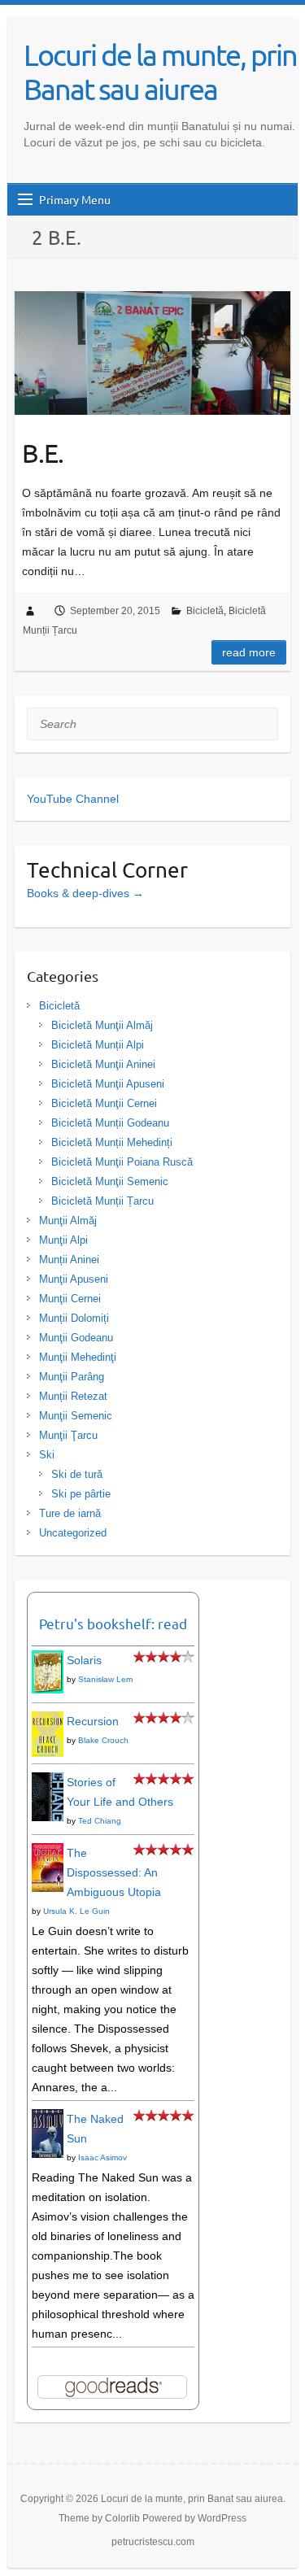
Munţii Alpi (63, 1240)
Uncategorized (73, 1533)
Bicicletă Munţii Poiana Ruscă (122, 1162)
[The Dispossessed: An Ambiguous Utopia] (48, 1853)
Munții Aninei (69, 1260)
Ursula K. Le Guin (76, 1911)
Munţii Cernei (70, 1299)
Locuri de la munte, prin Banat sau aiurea (160, 72)
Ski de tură (77, 1474)
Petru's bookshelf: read (113, 1623)
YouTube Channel (73, 799)
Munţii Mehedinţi (78, 1357)
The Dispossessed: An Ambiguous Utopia (114, 1872)
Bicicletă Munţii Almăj (102, 1025)
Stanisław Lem (105, 1679)
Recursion (93, 1721)
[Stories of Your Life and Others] (48, 1782)
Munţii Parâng (72, 1377)
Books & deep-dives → (85, 893)
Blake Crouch (103, 1740)
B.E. (43, 453)
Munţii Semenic (76, 1416)
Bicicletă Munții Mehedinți (112, 1142)
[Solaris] (48, 1660)
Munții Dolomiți (74, 1318)
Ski (47, 1455)
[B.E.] (152, 353)
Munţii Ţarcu (68, 1435)
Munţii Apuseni (74, 1279)
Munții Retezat (73, 1396)
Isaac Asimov (102, 2158)
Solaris (84, 1660)
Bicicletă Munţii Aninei (103, 1064)
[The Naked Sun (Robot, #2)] (48, 2119)
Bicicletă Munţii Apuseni (108, 1084)
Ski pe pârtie (81, 1494)
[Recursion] (48, 1721)
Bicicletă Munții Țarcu (102, 1201)
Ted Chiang (100, 1821)
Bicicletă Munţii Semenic (110, 1181)
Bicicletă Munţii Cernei (104, 1103)
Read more (249, 652)
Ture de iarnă (70, 1513)
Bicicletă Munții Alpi (98, 1045)
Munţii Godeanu (76, 1338)
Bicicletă (205, 611)
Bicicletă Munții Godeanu (110, 1123)
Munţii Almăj (68, 1220)
